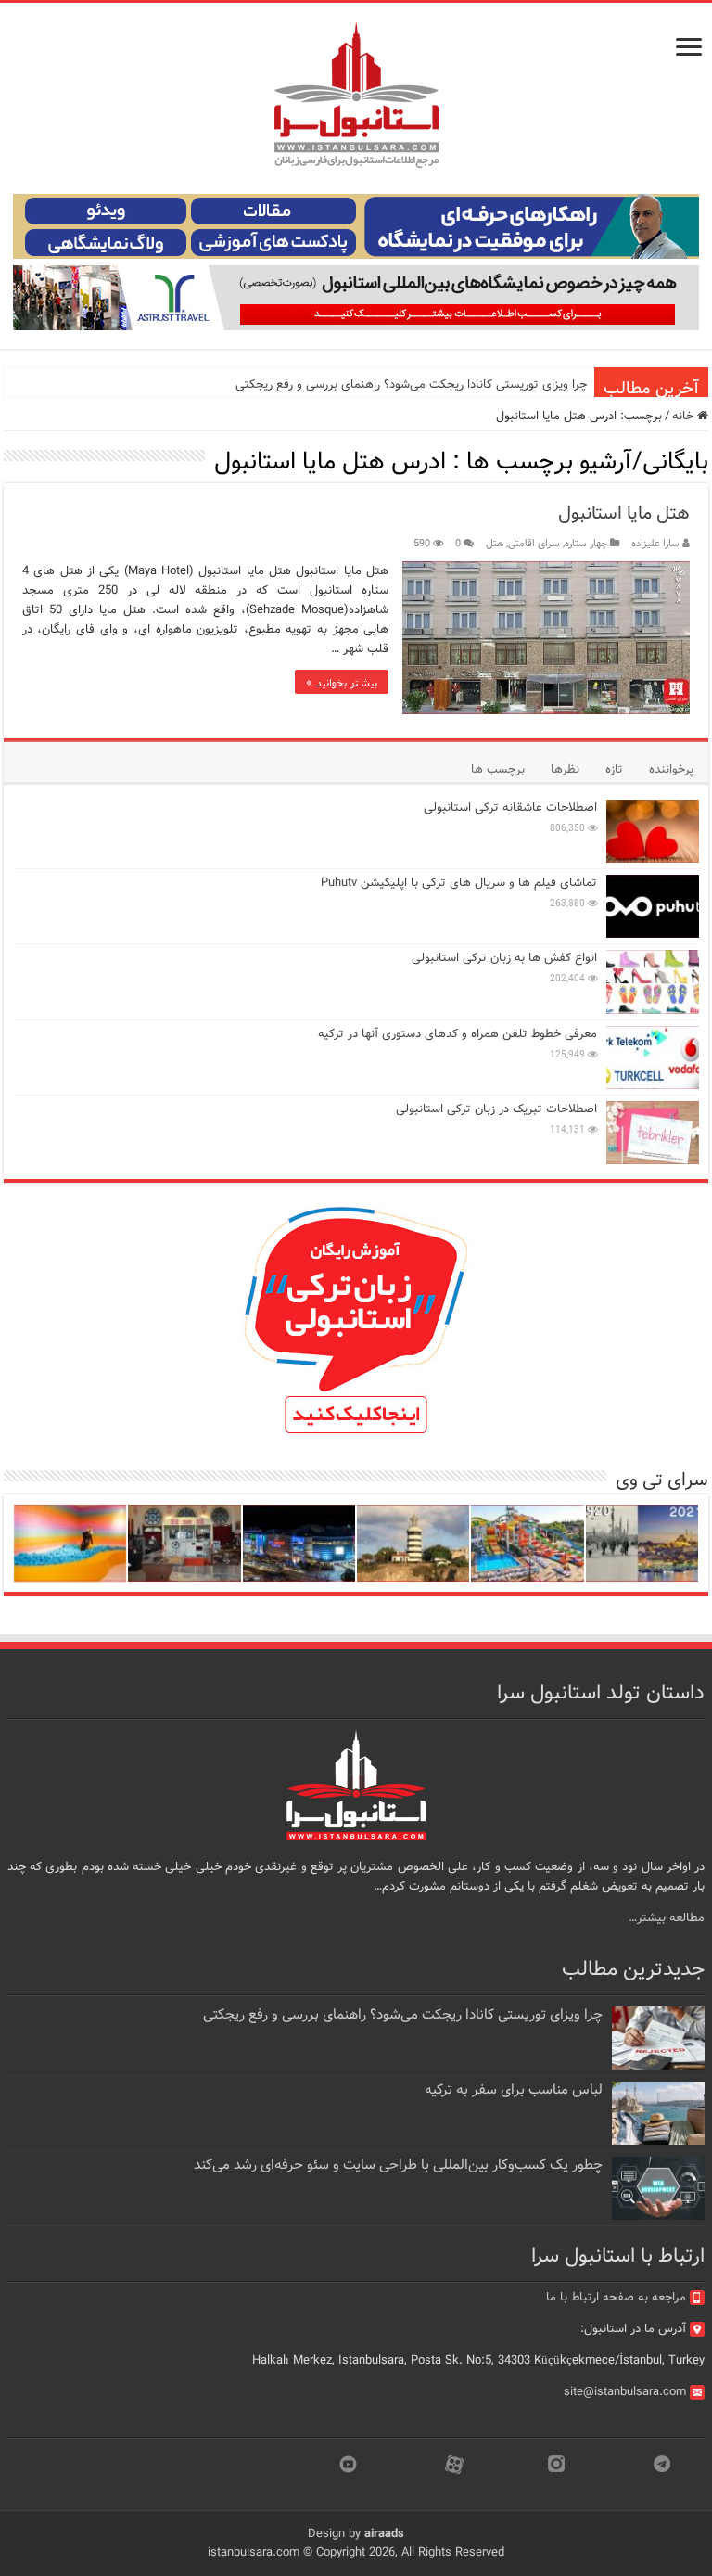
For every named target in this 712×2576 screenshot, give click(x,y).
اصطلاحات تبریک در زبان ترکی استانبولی (496, 1109)
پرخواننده (671, 769)
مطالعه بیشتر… (667, 1918)
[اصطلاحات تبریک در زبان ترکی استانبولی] (653, 1133)
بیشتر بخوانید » (342, 682)
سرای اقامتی (534, 544)
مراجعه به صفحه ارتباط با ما (616, 2297)
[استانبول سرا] (356, 95)
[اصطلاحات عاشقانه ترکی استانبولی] (653, 831)
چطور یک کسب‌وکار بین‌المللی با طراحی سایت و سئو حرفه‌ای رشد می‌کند (398, 2165)
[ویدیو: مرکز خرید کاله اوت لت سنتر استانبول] (299, 1543)
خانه (685, 416)
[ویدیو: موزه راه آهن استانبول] (184, 1543)
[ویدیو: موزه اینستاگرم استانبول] (70, 1543)
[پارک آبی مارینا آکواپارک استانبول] (527, 1543)
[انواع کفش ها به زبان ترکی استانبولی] (653, 981)
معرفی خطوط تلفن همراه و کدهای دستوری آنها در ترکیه (458, 1034)
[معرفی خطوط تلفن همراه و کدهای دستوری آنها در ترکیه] (653, 1057)
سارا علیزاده (655, 544)
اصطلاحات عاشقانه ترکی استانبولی (510, 807)
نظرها (565, 769)
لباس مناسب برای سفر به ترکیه (514, 2090)
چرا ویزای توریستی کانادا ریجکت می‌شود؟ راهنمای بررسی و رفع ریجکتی (411, 384)
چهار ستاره (586, 544)
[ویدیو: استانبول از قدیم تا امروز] (642, 1543)
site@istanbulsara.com (625, 2392)
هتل (495, 544)
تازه (614, 769)
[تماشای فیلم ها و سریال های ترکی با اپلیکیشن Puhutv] (653, 906)
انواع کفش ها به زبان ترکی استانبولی (504, 958)
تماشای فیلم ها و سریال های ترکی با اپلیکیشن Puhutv (459, 883)
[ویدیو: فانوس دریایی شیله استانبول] (413, 1543)
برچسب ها (498, 769)
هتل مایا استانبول (624, 513)
